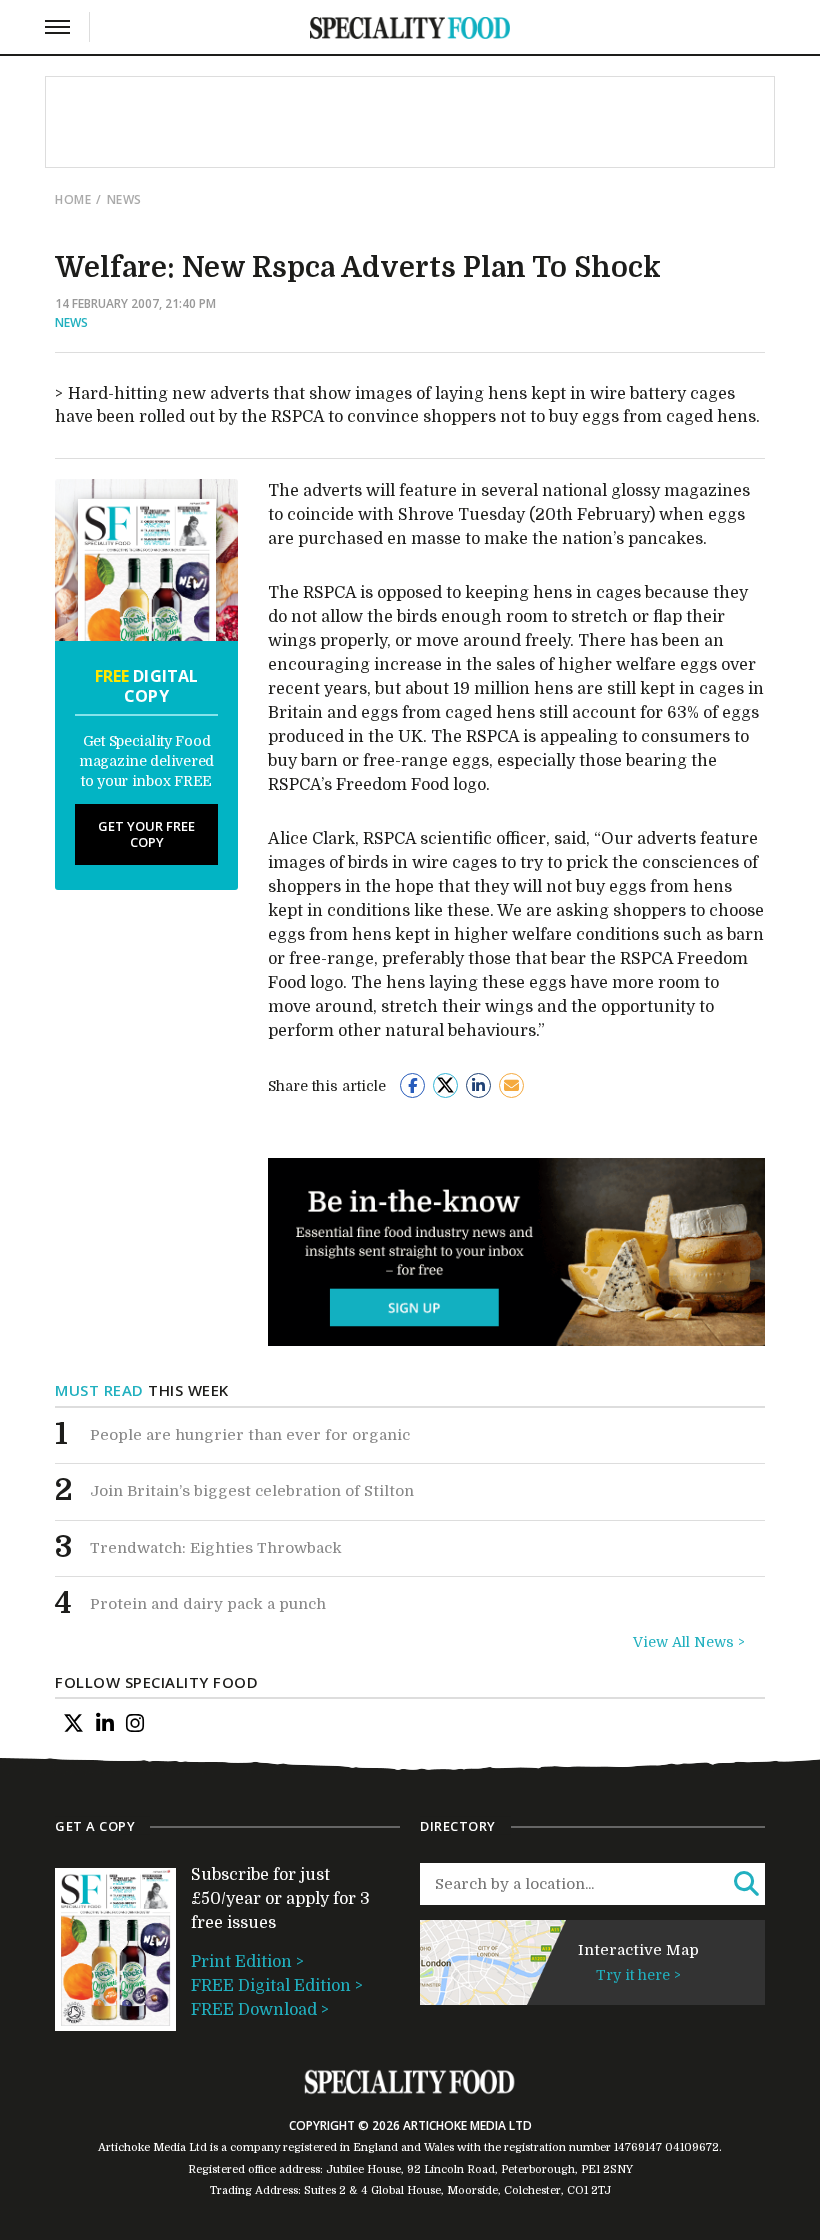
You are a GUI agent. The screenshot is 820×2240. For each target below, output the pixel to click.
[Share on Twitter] (445, 1085)
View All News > (689, 1642)
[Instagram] (135, 1723)
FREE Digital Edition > (277, 1986)
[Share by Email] (511, 1085)
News (71, 322)
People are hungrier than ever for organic (250, 1435)
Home (73, 199)
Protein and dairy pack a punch (208, 1604)
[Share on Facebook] (412, 1085)
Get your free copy (146, 834)
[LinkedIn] (105, 1723)
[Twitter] (73, 1723)
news (124, 199)
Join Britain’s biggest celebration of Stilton (252, 1491)
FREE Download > (260, 2010)
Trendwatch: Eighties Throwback (216, 1548)
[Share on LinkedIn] (478, 1085)
